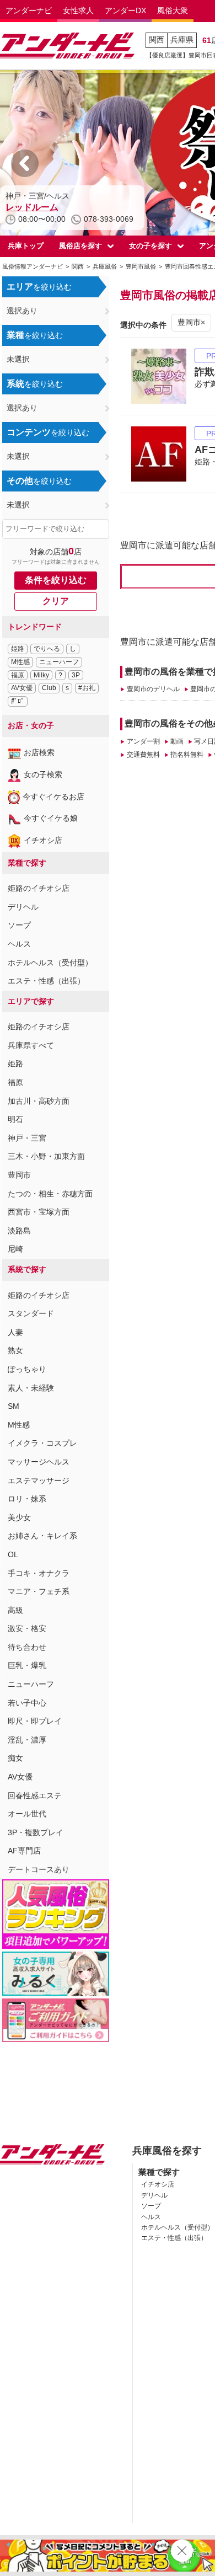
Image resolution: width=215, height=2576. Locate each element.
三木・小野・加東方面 (46, 1156)
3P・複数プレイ (36, 1832)
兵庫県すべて (31, 1045)
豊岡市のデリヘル (153, 689)
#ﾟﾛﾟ (18, 701)
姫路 (18, 649)
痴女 (15, 1758)
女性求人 (78, 10)
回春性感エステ (35, 1795)
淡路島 (19, 1231)
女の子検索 (43, 774)
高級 (15, 1610)
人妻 (15, 1332)
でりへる (47, 649)
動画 (177, 741)
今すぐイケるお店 (53, 797)
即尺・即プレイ (35, 1721)
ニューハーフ (59, 662)
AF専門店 (24, 1851)
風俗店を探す (80, 246)
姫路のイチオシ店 (39, 888)
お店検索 (39, 752)
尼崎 (15, 1249)
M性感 (20, 662)
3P (76, 675)
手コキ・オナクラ (39, 1573)
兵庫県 (182, 40)
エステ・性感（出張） (46, 981)
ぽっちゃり (27, 1369)
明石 (15, 1119)
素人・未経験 (31, 1388)
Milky (41, 675)
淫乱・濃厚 (27, 1740)
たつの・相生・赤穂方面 (50, 1194)
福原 (18, 675)
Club (49, 688)
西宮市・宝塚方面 (39, 1212)
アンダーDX (125, 10)
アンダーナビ (29, 10)
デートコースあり (39, 1869)
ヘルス (19, 944)
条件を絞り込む (56, 580)
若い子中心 (27, 1703)
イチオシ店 (43, 840)
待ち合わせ (27, 1647)
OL (13, 1554)
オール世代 (27, 1814)
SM (14, 1406)
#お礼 (87, 688)
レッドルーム (32, 207)
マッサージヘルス (39, 1462)
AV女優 (22, 688)
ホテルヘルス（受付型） (50, 963)
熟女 (15, 1350)
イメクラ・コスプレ (42, 1443)
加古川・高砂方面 (39, 1101)
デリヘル (23, 907)
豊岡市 (19, 1175)
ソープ (19, 925)
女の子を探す (150, 246)
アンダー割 (143, 741)
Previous (25, 163)
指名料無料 (187, 755)
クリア (56, 601)
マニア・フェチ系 (39, 1591)
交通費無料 (143, 755)
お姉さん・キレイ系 (42, 1536)
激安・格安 (27, 1628)
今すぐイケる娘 (51, 818)
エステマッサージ (39, 1481)
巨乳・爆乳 (27, 1665)
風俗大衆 (173, 10)
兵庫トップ (26, 246)
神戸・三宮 (27, 1138)
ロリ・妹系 (27, 1499)
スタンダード (31, 1313)
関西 (157, 40)
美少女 (19, 1517)
